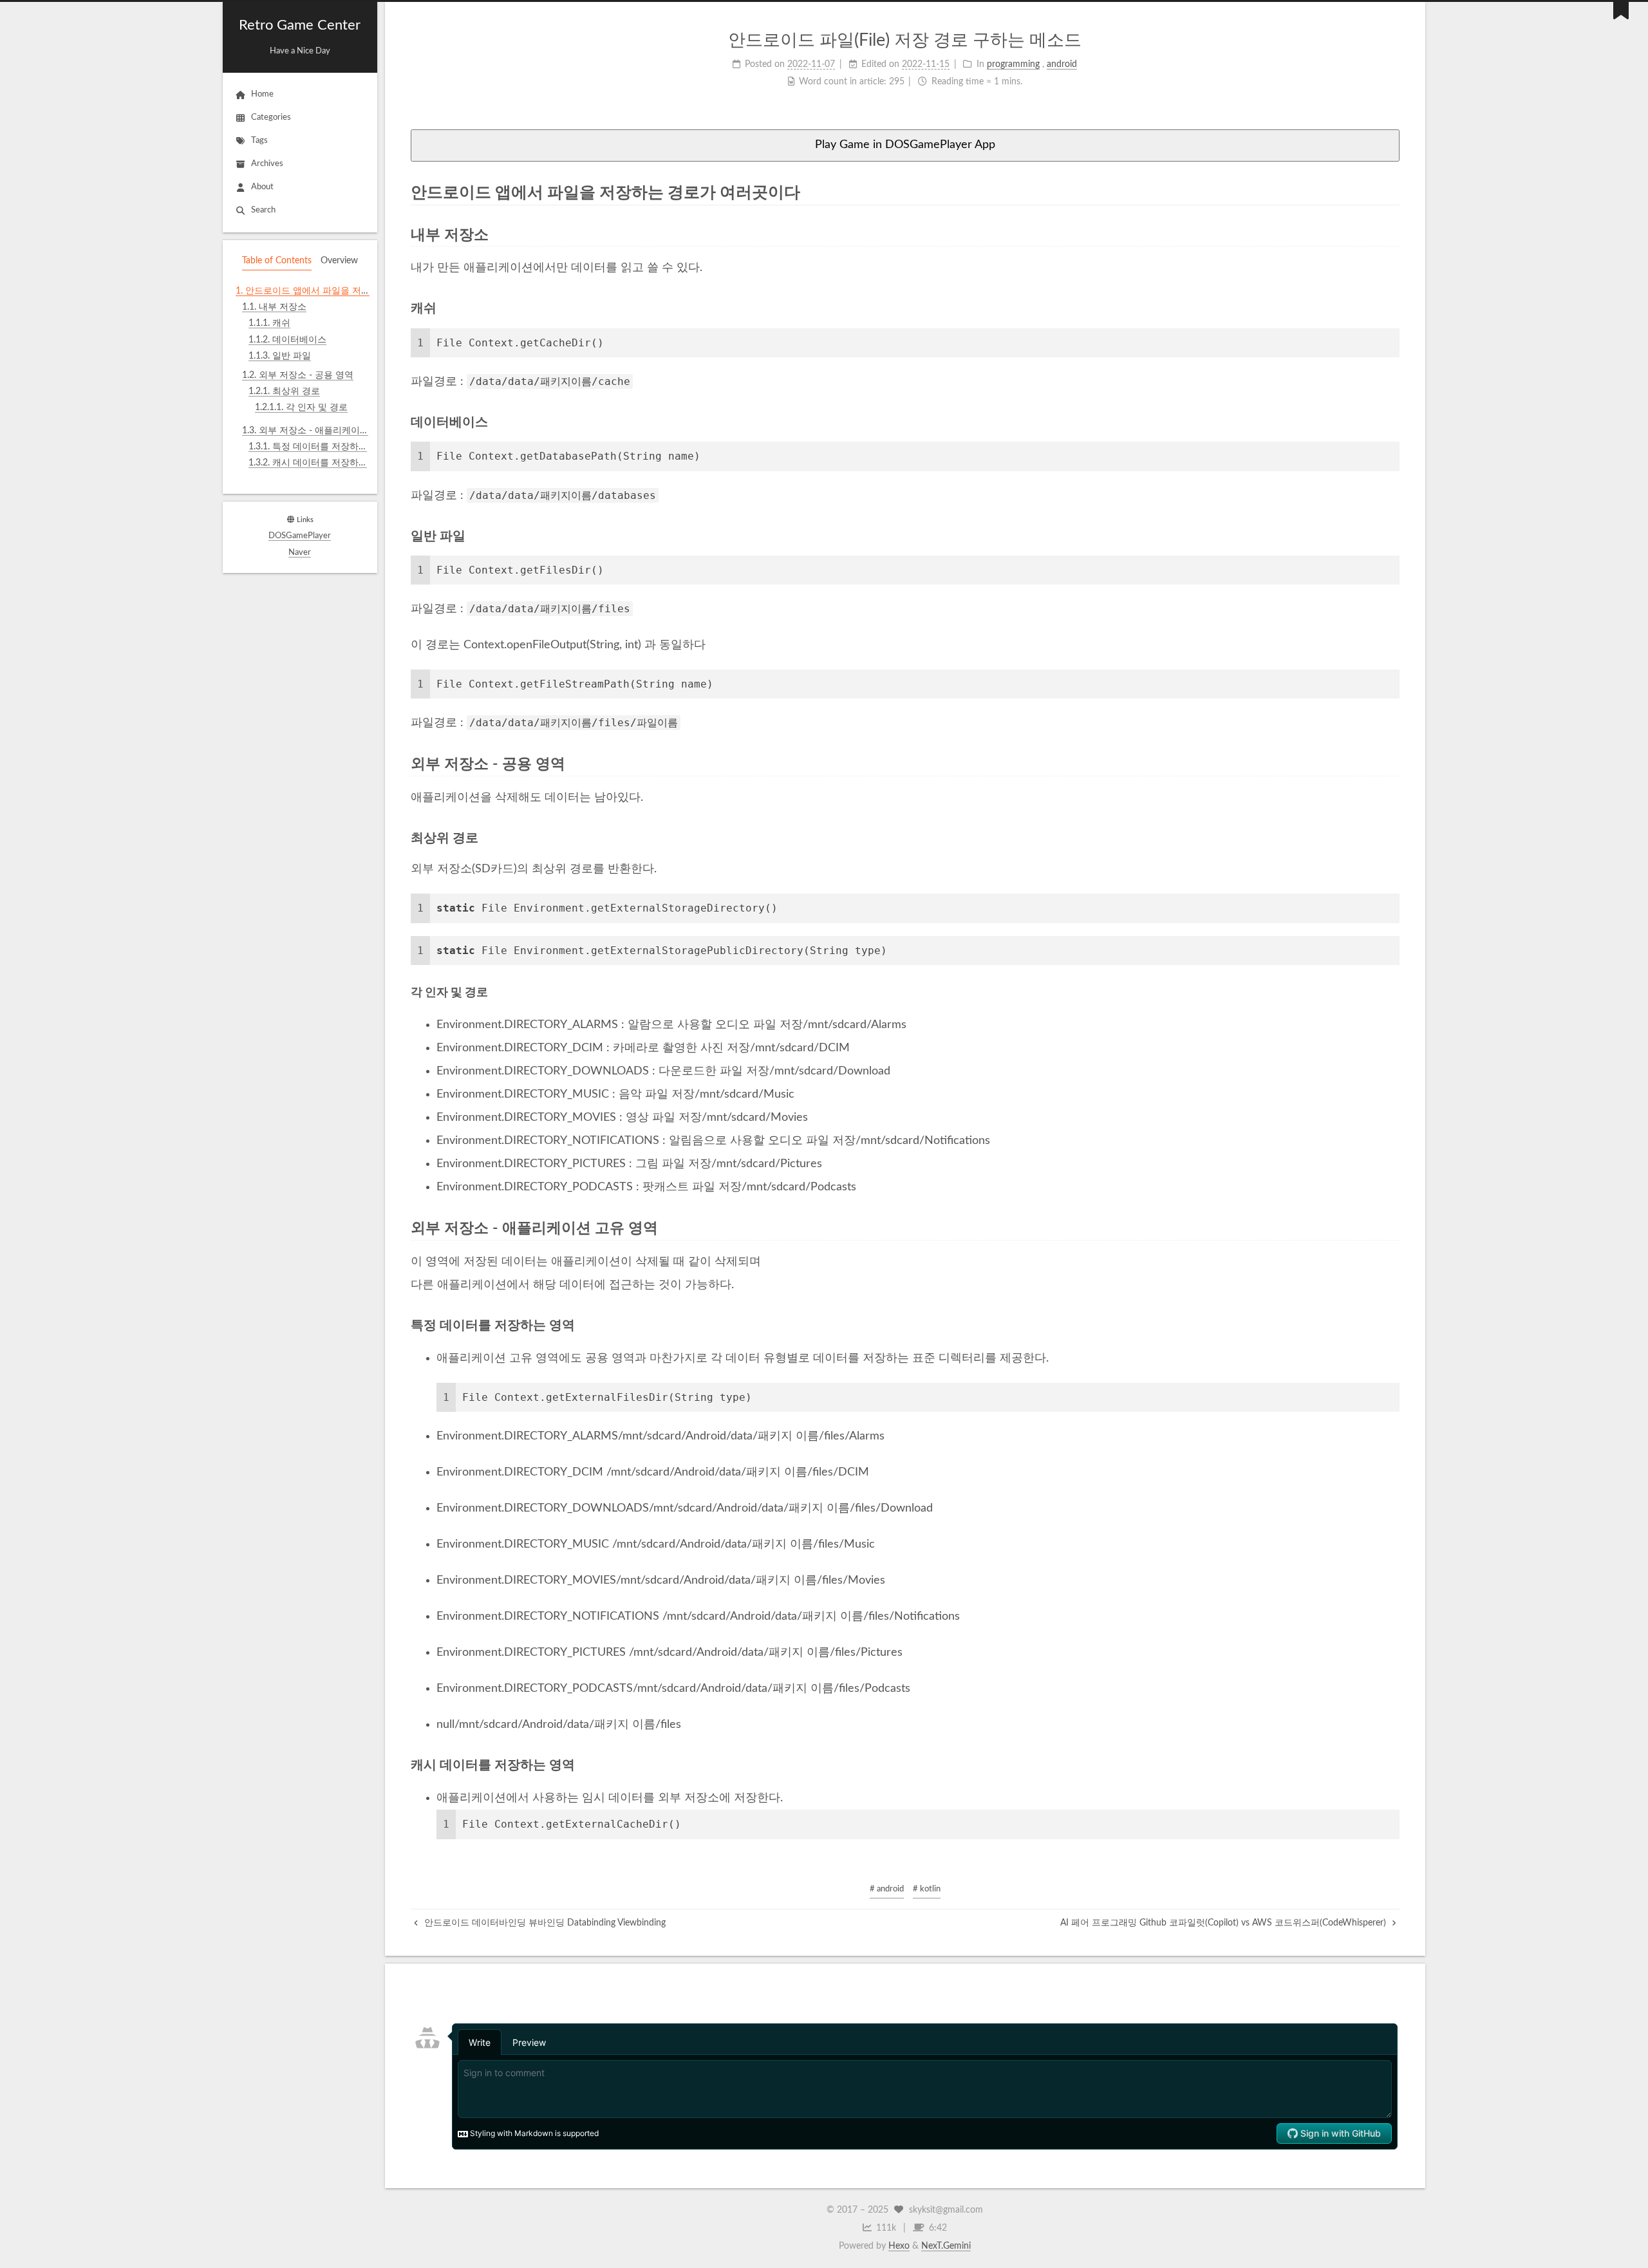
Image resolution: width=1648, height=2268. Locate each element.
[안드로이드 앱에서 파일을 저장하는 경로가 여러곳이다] (1391, 192)
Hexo (899, 2246)
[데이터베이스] (1392, 422)
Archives (267, 164)
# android (887, 1889)
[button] (300, 486)
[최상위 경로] (1392, 838)
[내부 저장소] (1391, 235)
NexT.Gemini (946, 2246)
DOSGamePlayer (300, 536)
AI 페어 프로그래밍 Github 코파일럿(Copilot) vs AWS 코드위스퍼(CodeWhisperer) (1224, 1923)
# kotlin (927, 1889)
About (262, 187)
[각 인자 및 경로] (1393, 992)
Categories (271, 117)
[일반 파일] (1392, 536)
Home (262, 94)
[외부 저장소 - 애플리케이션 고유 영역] (1391, 1228)
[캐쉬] (1392, 308)
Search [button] (263, 210)
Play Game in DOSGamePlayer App (905, 145)
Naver (300, 553)
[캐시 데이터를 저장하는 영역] (1392, 1765)
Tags (259, 141)
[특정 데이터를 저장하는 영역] (1392, 1325)
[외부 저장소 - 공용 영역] (1391, 764)
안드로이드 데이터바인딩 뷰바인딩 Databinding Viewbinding (544, 1923)
